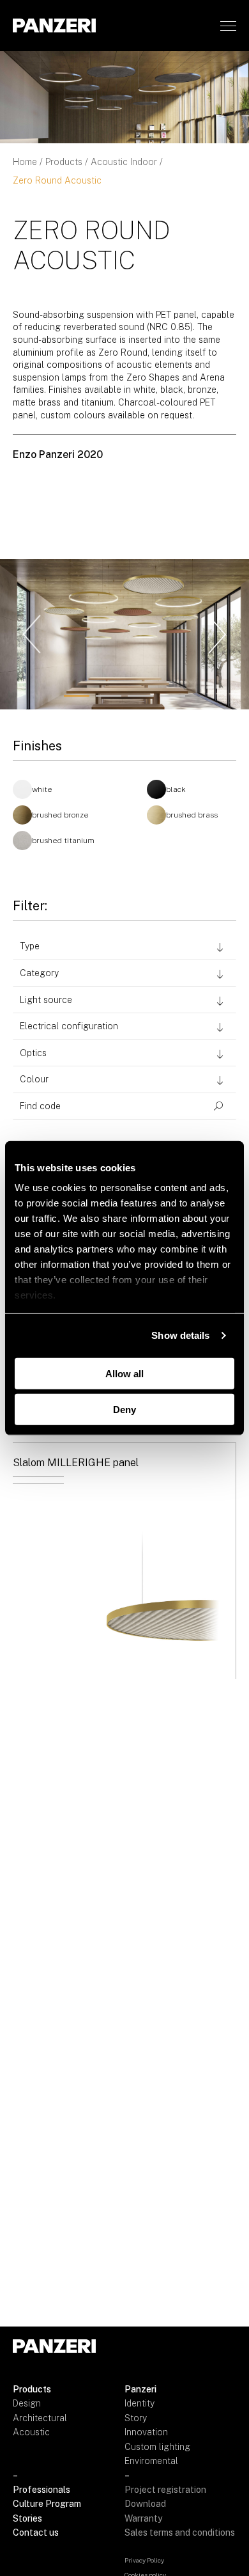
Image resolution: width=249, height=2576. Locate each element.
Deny (124, 1410)
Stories (27, 2518)
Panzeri (140, 2389)
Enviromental (151, 2461)
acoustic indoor (124, 162)
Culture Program (47, 2504)
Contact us (36, 2533)
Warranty (143, 2518)
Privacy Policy (144, 2560)
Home (25, 162)
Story (136, 2418)
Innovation (146, 2432)
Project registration (165, 2490)
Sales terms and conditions (180, 2533)
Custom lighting (157, 2447)
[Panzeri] (54, 25)
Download (145, 2504)
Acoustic (31, 2432)
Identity (140, 2403)
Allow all (124, 1373)
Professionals (41, 2490)
